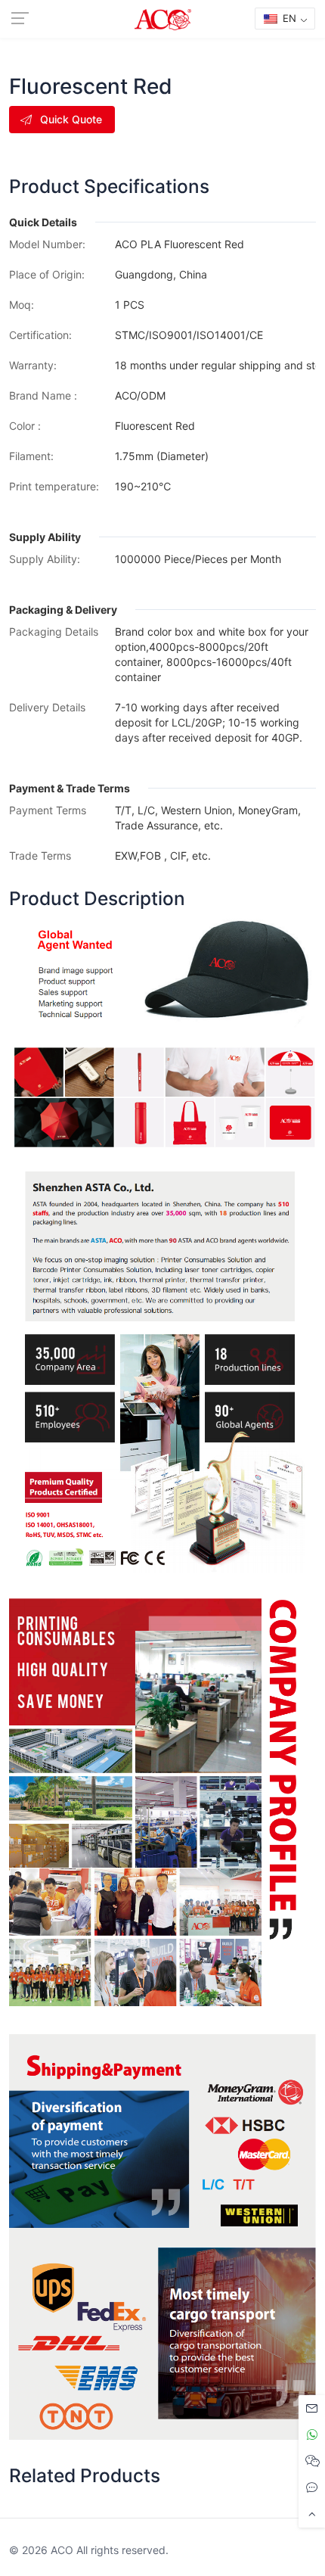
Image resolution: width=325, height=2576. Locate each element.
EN (288, 18)
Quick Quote (71, 119)
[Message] (312, 2408)
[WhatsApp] (312, 2435)
